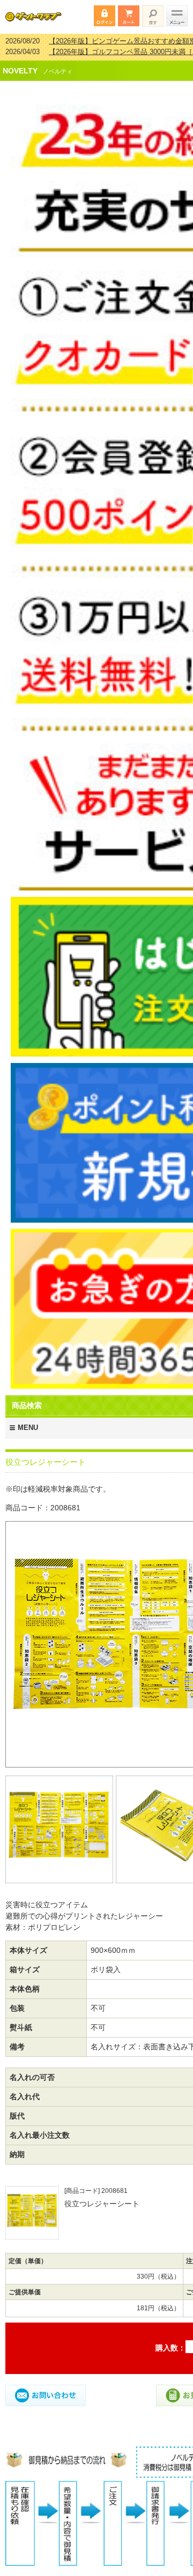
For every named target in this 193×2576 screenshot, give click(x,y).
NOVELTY (20, 64)
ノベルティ (58, 64)
